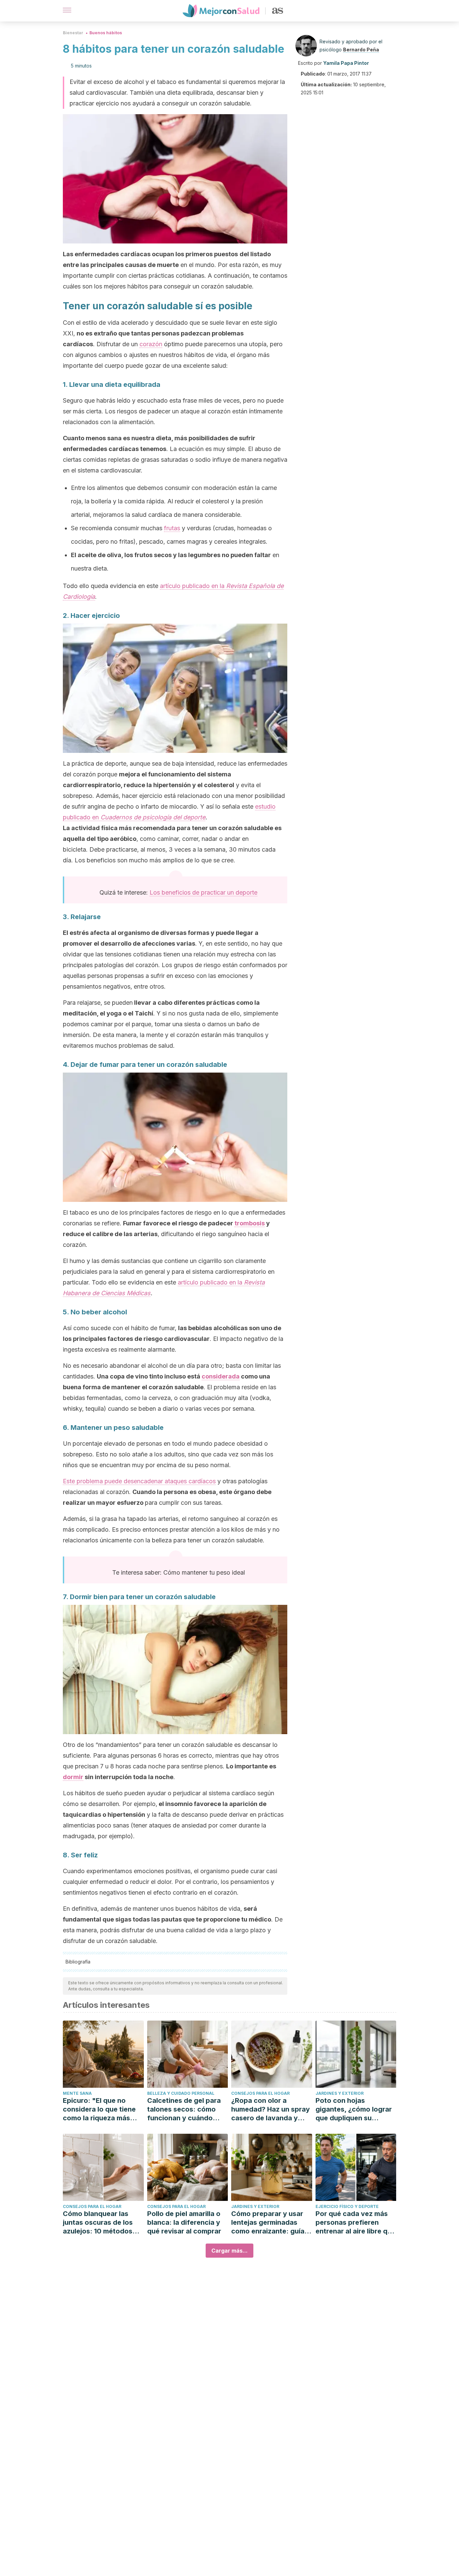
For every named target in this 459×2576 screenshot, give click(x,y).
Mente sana (77, 2093)
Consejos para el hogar (260, 2093)
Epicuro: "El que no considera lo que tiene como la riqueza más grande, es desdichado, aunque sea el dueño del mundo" (103, 2109)
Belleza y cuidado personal (181, 2093)
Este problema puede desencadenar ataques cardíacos (139, 1481)
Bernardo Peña (361, 50)
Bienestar (73, 33)
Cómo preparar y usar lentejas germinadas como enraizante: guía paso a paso (268, 2223)
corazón (151, 344)
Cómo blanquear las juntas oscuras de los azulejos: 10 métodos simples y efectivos (98, 2223)
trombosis (250, 1223)
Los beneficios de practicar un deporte (203, 892)
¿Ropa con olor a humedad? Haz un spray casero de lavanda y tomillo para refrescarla (270, 2109)
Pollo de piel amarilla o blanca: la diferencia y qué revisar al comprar (184, 2222)
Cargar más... (229, 2251)
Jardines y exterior (340, 2093)
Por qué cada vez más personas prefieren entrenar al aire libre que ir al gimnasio (356, 2223)
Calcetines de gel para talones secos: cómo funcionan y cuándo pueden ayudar (184, 2109)
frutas (172, 528)
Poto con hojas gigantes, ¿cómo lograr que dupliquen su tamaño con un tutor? (354, 2109)
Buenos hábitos (106, 33)
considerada (221, 1376)
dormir (73, 1777)
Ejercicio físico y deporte (347, 2206)
